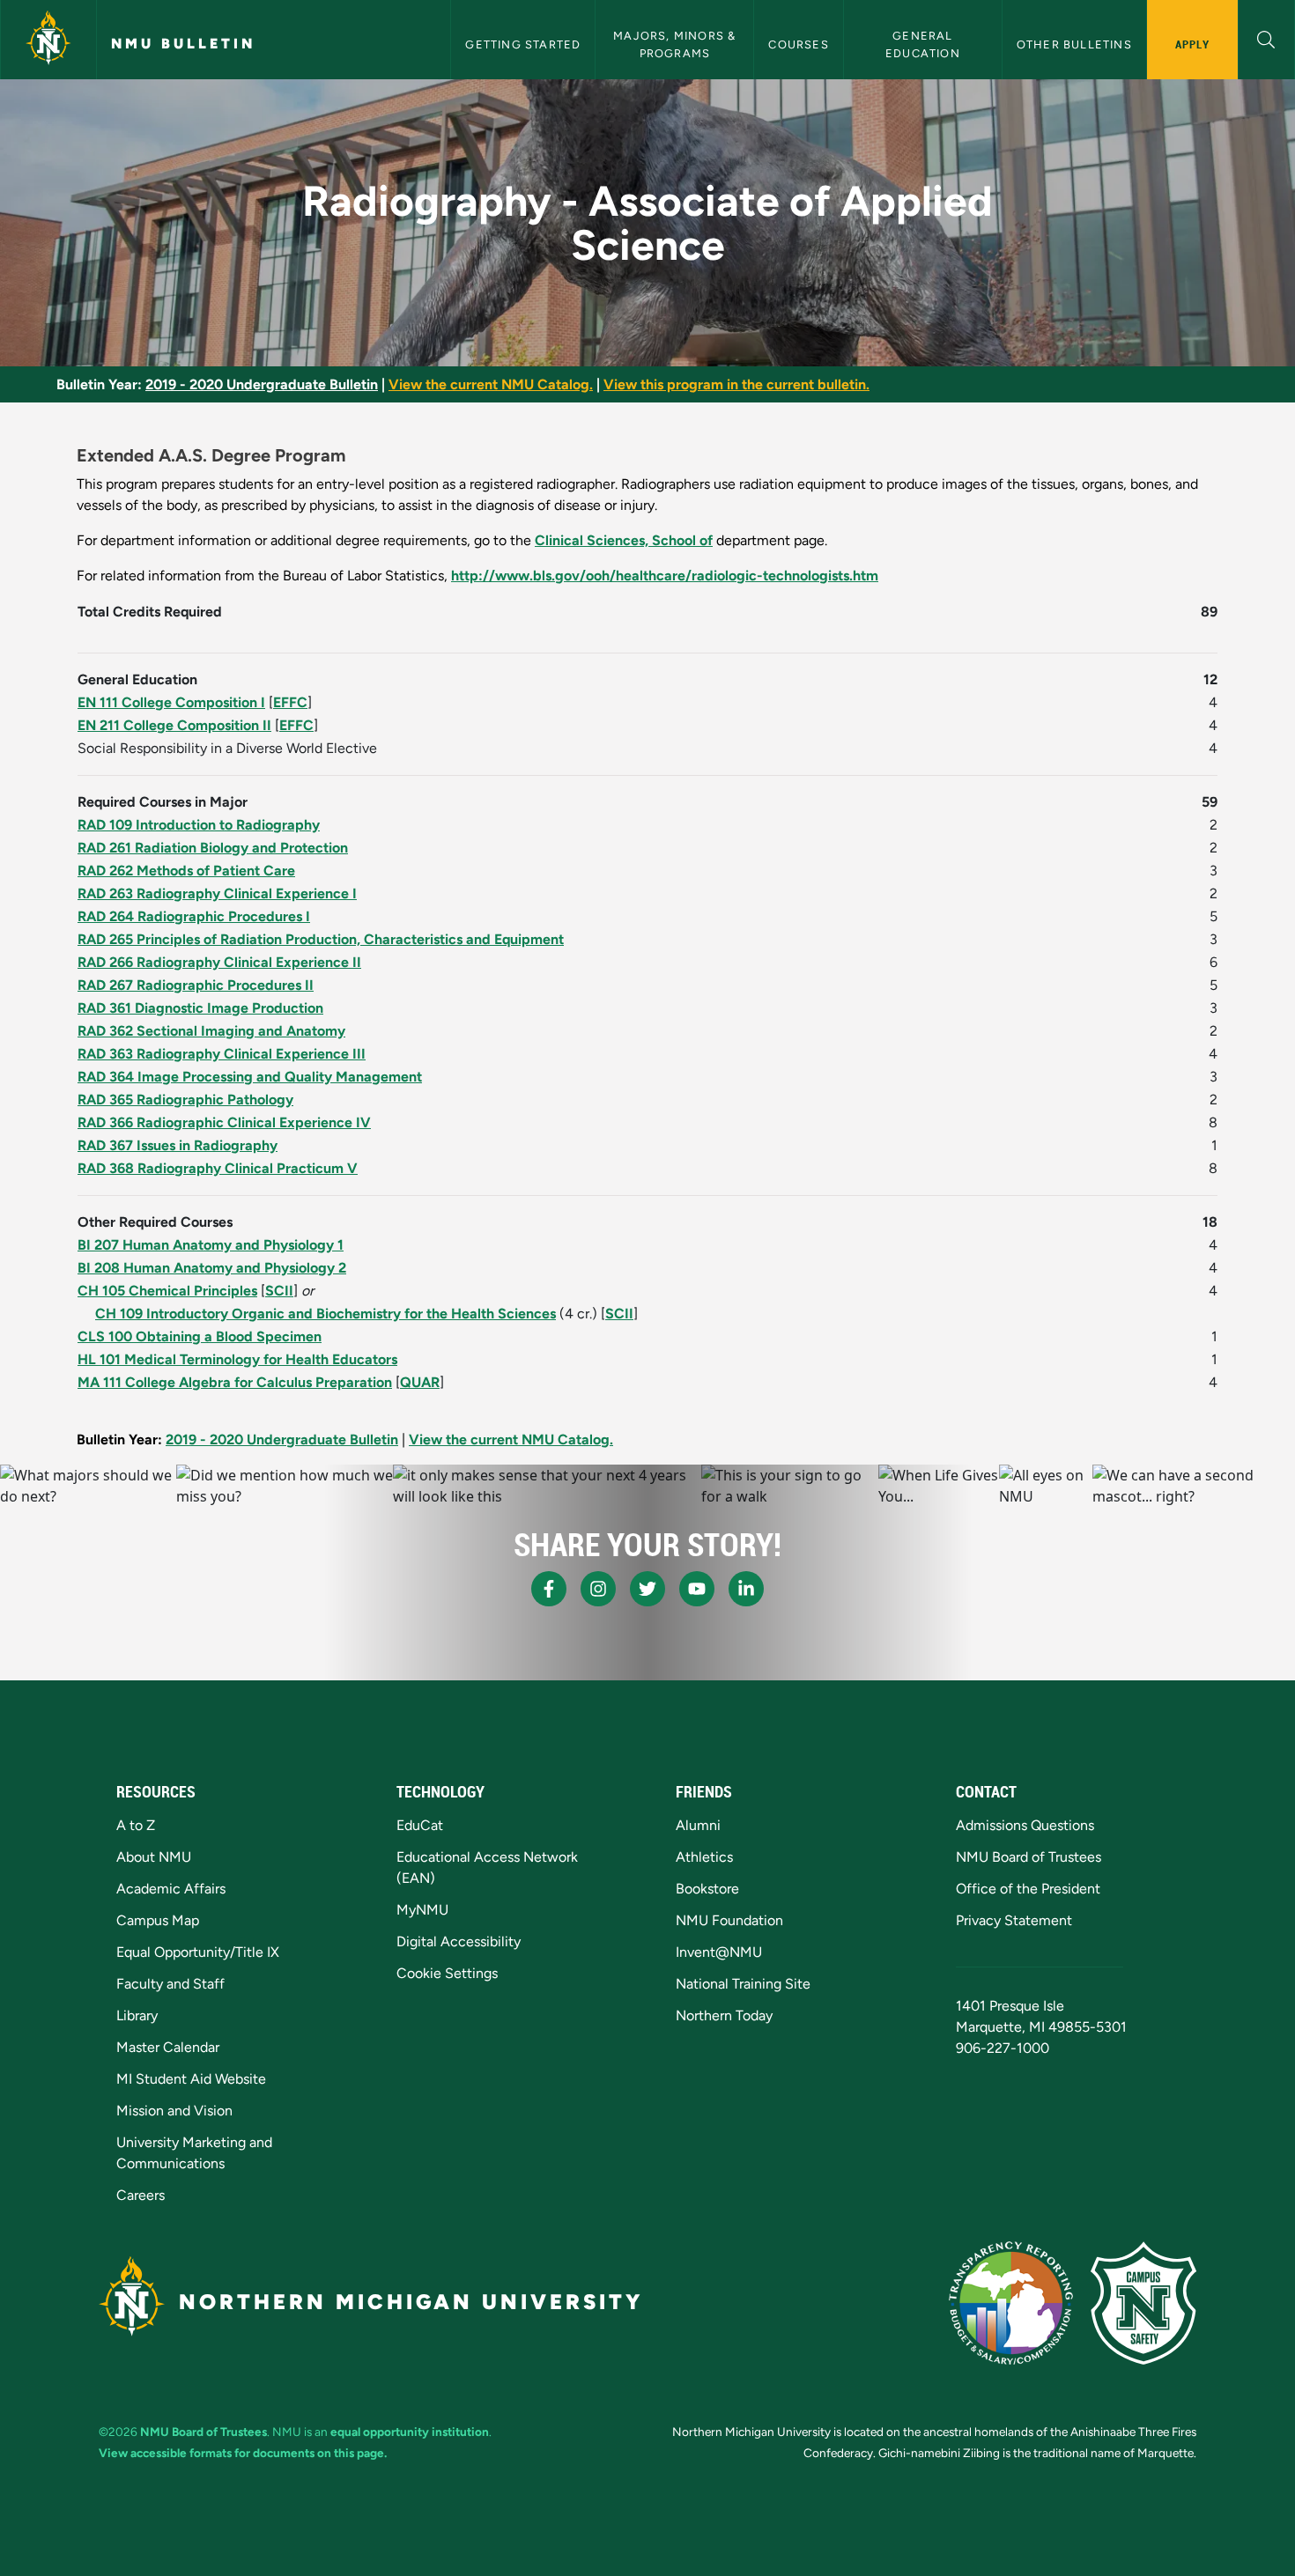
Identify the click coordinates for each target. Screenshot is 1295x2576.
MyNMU (422, 1910)
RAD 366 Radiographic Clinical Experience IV (224, 1122)
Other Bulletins (1074, 44)
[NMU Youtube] (697, 1589)
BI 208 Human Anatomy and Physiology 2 (212, 1268)
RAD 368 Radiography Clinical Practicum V (218, 1168)
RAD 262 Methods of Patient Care (186, 871)
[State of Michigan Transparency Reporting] (1011, 2303)
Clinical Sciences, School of (624, 540)
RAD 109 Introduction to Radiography (199, 825)
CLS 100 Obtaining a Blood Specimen (200, 1336)
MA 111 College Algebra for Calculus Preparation (235, 1382)
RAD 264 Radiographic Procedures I (194, 916)
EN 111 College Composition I (171, 702)
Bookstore (707, 1889)
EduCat (420, 1825)
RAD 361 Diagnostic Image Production (200, 1008)
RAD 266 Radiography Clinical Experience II (219, 962)
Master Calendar (168, 2047)
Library (137, 2015)
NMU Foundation (729, 1920)
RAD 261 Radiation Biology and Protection (213, 848)
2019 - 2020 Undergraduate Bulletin (262, 384)
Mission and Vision (174, 2111)
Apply (1192, 44)
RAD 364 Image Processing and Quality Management (250, 1077)
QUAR (420, 1382)
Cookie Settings (447, 1973)
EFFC (290, 702)
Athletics (704, 1857)
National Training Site (743, 1984)
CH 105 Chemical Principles (167, 1291)
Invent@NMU (719, 1952)
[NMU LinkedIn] (746, 1589)
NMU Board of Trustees (1029, 1857)
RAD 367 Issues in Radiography (178, 1145)
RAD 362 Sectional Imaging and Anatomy (211, 1031)
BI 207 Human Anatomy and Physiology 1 (211, 1245)
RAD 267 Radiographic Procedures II (196, 985)
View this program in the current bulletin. (736, 384)
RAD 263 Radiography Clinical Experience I (217, 893)
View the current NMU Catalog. (491, 384)
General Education (923, 44)
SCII (279, 1291)
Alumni (698, 1825)
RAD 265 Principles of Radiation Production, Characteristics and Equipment (321, 939)
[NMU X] (647, 1589)
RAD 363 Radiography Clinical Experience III (222, 1054)
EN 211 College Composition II (174, 725)
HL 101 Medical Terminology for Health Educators (237, 1359)
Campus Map (158, 1920)
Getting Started (523, 44)
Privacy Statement (1014, 1920)
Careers (141, 2195)
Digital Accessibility (459, 1941)
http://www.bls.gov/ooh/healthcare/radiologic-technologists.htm (665, 576)
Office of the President (1028, 1889)
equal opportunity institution (410, 2432)
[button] (1266, 37)
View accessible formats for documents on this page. (243, 2453)
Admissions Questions (1025, 1825)
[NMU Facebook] (549, 1589)
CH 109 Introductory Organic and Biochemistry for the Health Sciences (326, 1314)
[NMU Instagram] (598, 1589)
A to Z (136, 1825)
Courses (798, 44)
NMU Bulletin (183, 44)
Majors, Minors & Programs (676, 44)
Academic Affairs (171, 1889)
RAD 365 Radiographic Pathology (185, 1100)
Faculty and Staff (170, 1984)
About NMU (154, 1857)
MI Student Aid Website (191, 2079)
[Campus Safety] (1143, 2303)
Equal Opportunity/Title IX (198, 1952)
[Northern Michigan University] (48, 40)
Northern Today (724, 2015)
